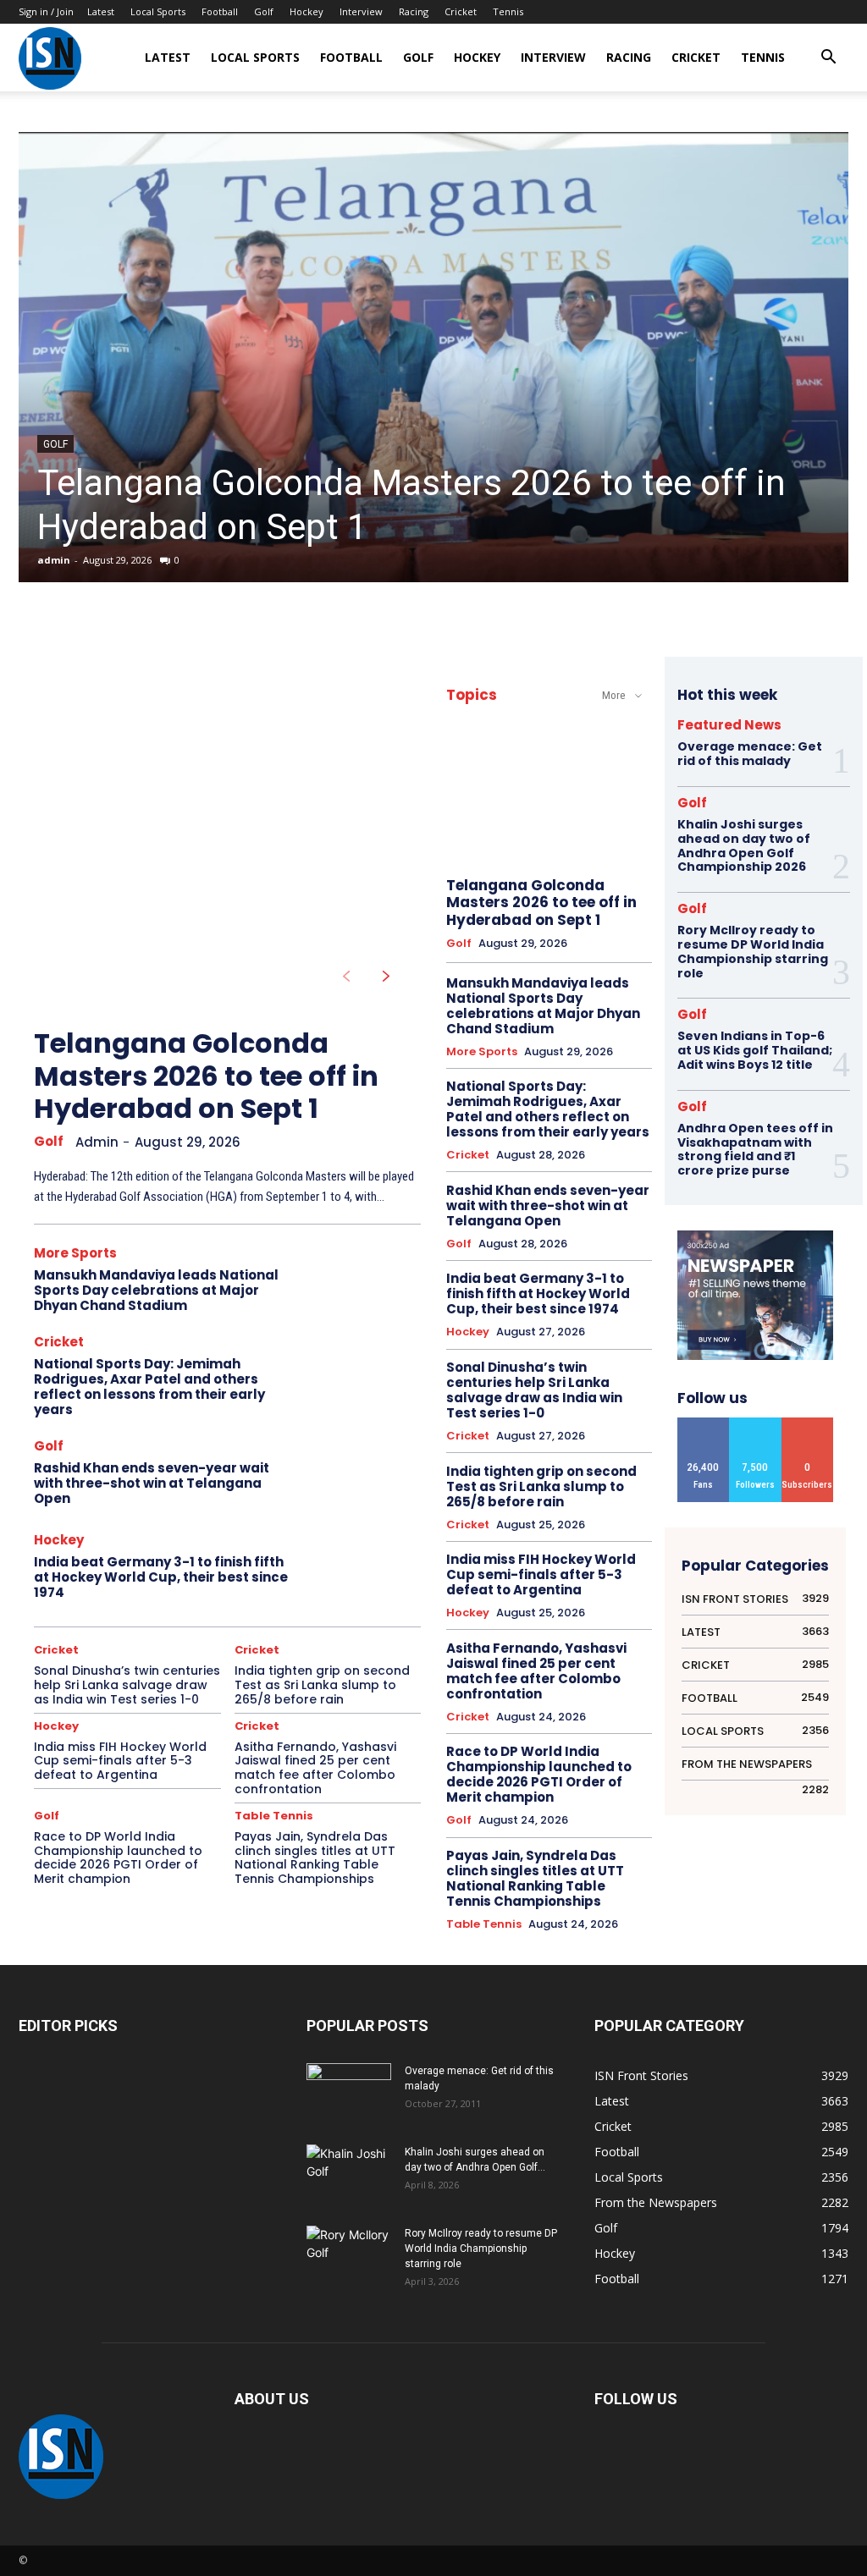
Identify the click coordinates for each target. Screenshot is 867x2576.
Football (220, 11)
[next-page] (387, 977)
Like (704, 1424)
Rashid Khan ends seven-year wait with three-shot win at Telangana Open (152, 1483)
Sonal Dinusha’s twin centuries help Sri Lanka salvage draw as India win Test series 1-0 (127, 1685)
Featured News (729, 725)
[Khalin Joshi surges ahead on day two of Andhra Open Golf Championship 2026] (349, 2173)
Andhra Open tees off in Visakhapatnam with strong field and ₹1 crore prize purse (755, 1149)
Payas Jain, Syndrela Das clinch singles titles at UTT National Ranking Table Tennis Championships (315, 1858)
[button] (828, 59)
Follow (755, 1424)
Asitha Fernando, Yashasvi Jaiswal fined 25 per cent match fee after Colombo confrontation (315, 1768)
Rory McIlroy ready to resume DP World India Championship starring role (753, 951)
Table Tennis (274, 1816)
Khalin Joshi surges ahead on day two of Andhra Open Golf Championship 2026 (744, 845)
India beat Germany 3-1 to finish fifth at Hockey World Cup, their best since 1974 (161, 1577)
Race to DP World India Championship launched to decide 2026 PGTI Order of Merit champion (118, 1858)
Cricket (461, 11)
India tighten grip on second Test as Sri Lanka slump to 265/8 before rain (322, 1685)
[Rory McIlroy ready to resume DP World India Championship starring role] (349, 2255)
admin (54, 560)
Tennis (508, 11)
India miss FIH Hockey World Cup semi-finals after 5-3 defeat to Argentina (120, 1761)
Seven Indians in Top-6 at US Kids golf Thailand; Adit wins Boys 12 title (755, 1050)
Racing (414, 11)
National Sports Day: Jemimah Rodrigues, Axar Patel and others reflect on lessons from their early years (149, 1387)
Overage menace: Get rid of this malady (750, 754)
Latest (101, 11)
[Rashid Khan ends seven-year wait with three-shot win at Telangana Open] (363, 1475)
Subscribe (807, 1424)
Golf (264, 11)
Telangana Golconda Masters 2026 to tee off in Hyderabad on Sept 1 (206, 1076)
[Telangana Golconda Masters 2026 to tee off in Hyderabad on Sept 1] (433, 357)
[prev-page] (346, 977)
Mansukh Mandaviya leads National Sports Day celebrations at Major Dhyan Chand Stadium (156, 1290)
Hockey (306, 11)
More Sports (75, 1253)
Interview (361, 11)
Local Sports (158, 11)
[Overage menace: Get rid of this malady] (349, 2093)
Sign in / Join (46, 11)
